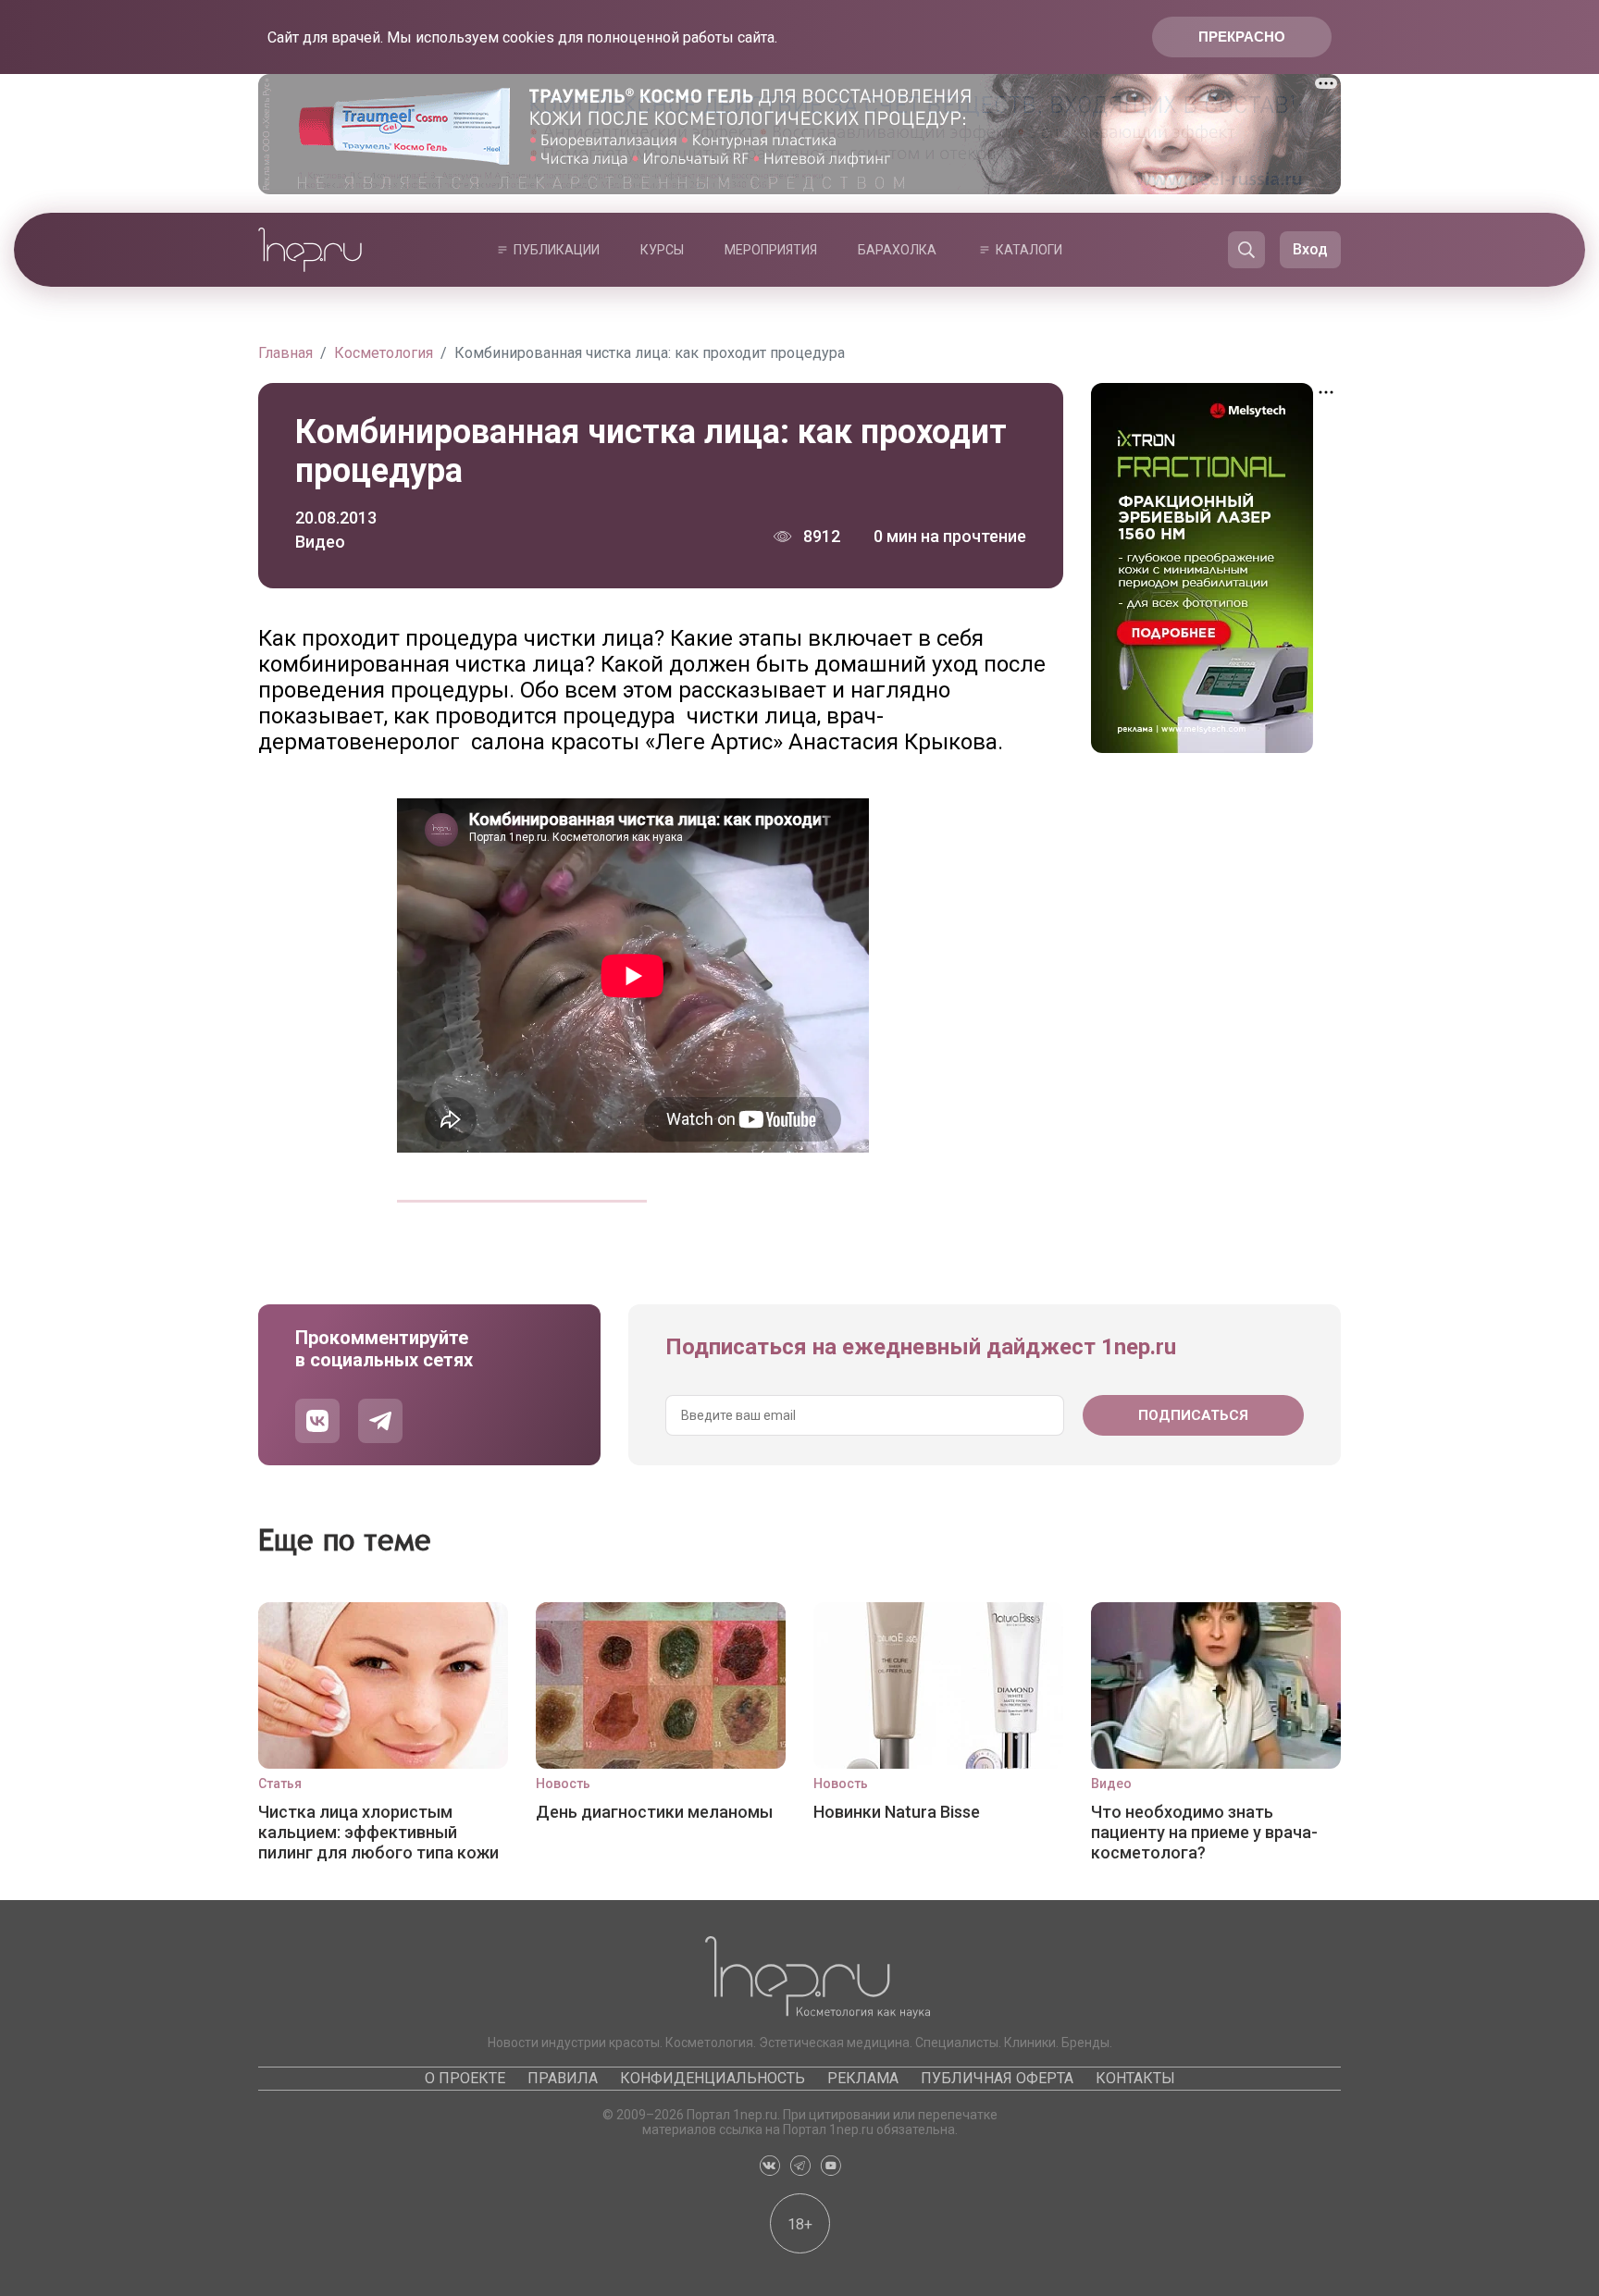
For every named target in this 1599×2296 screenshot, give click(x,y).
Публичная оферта (997, 2078)
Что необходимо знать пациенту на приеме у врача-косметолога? (1204, 1832)
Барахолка (897, 250)
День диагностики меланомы (654, 1812)
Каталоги (1029, 250)
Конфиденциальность (713, 2078)
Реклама (863, 2078)
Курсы (662, 250)
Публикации (557, 250)
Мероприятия (771, 250)
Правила (563, 2078)
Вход (1310, 249)
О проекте (465, 2078)
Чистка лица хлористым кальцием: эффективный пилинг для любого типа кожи (378, 1832)
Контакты (1135, 2078)
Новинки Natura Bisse (897, 1812)
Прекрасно (1242, 37)
